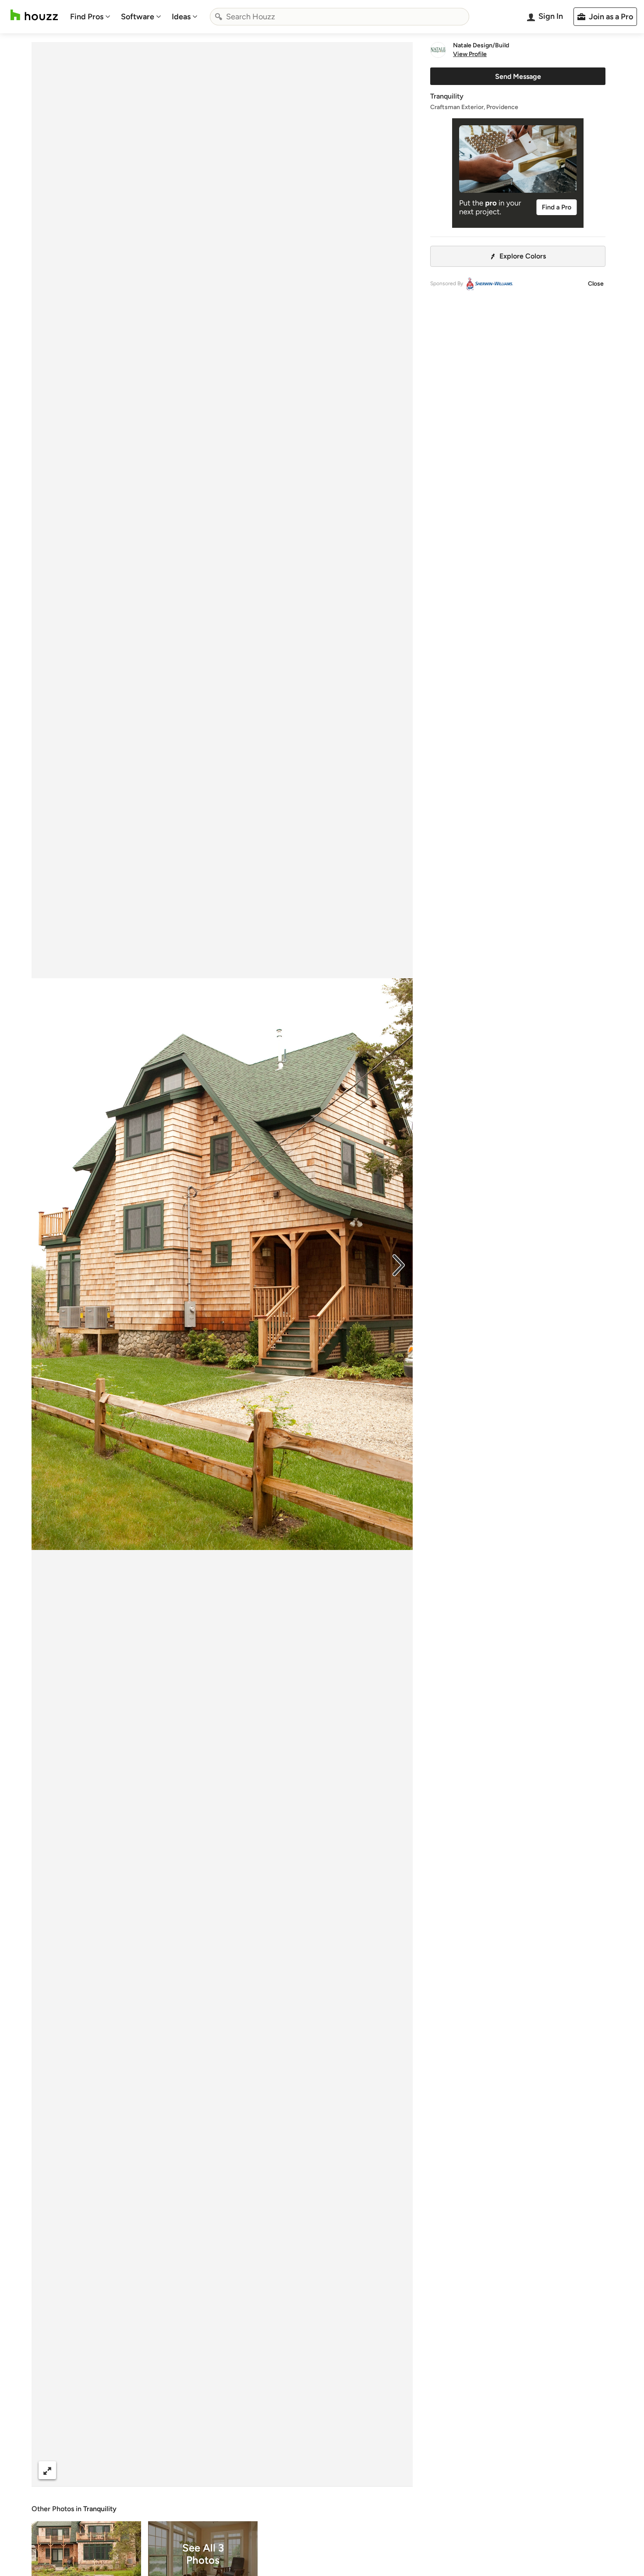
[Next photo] (399, 1264)
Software (138, 17)
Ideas (181, 17)
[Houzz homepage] (34, 15)
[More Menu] (397, 2470)
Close (596, 284)
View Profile (470, 54)
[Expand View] (47, 2470)
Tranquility (100, 2509)
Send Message (518, 76)
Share (205, 2470)
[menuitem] (90, 17)
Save (251, 2470)
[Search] (219, 17)
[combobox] (340, 17)
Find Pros (87, 17)
